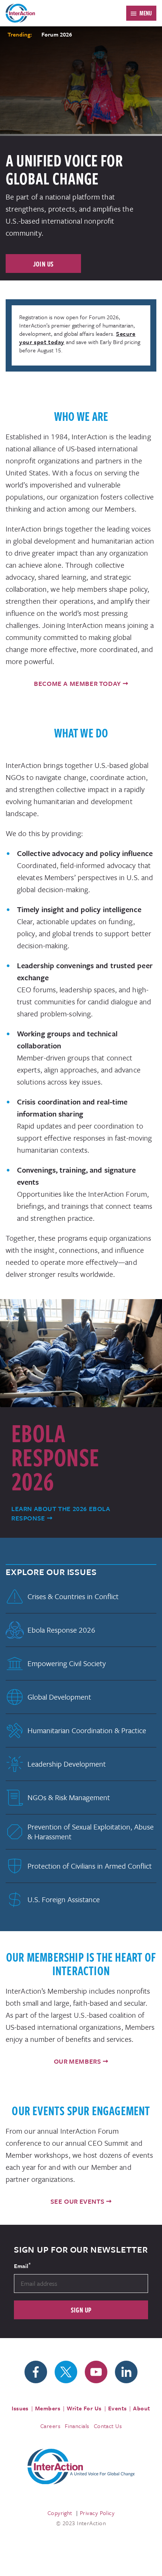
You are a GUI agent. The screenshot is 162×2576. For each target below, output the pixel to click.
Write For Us (84, 2408)
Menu (146, 13)
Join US (44, 264)
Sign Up (81, 2310)
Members (48, 2408)
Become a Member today (77, 683)
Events (118, 2408)
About (141, 2408)
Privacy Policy (97, 2513)
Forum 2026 (57, 34)
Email (22, 2265)
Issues (20, 2408)
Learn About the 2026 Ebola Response (61, 1513)
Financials (77, 2426)
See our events (77, 2201)
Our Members (78, 2061)
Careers (50, 2426)
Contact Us (108, 2426)
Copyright (60, 2513)
